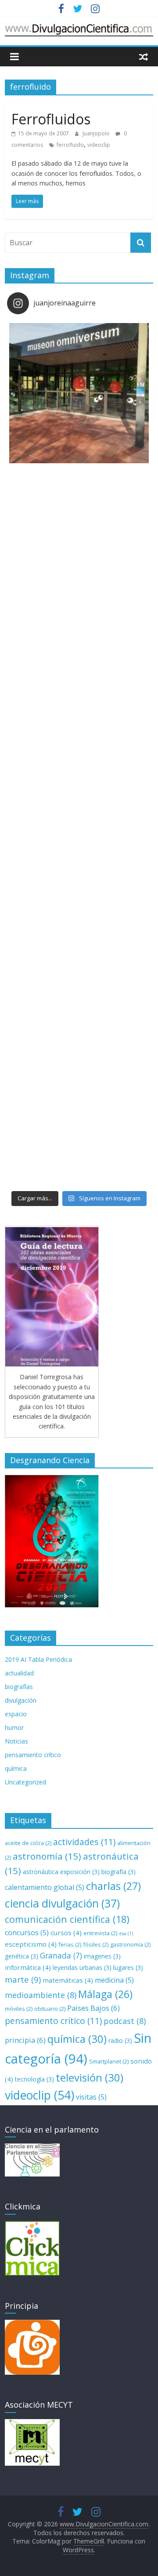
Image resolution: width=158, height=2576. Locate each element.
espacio (16, 1714)
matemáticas (68, 1980)
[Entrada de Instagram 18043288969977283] (79, 393)
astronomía (47, 1856)
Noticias (16, 1741)
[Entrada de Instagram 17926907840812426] (79, 826)
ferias (70, 1944)
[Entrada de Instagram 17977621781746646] (79, 682)
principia (25, 2040)
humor (14, 1728)
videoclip (99, 145)
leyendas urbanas (82, 1967)
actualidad (19, 1673)
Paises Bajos (93, 2008)
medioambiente (41, 1995)
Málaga (105, 1994)
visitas (91, 2097)
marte (23, 1979)
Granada (61, 1955)
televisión (90, 2077)
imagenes (102, 1956)
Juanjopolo (97, 133)
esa (126, 1933)
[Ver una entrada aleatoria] (144, 56)
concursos (27, 1933)
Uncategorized (25, 1782)
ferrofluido (70, 145)
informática (28, 1967)
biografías (19, 1687)
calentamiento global (45, 1887)
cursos (66, 1933)
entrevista (100, 1933)
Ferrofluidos (51, 119)
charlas (113, 1886)
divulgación (21, 1700)
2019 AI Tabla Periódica (38, 1659)
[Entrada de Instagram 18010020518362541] (79, 538)
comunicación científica (67, 1919)
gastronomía (130, 1944)
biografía (118, 1872)
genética (22, 1956)
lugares (128, 1967)
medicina (114, 1980)
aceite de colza (28, 1843)
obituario (50, 2009)
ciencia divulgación (62, 1903)
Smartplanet (109, 2061)
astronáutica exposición (61, 1872)
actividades (84, 1842)
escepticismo (31, 1944)
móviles (19, 2009)
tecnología (34, 2079)
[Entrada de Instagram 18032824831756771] (79, 1115)
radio (120, 2040)
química (16, 1768)
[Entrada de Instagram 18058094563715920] (79, 970)
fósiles (96, 1944)
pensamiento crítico (33, 1755)
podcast (125, 2021)
